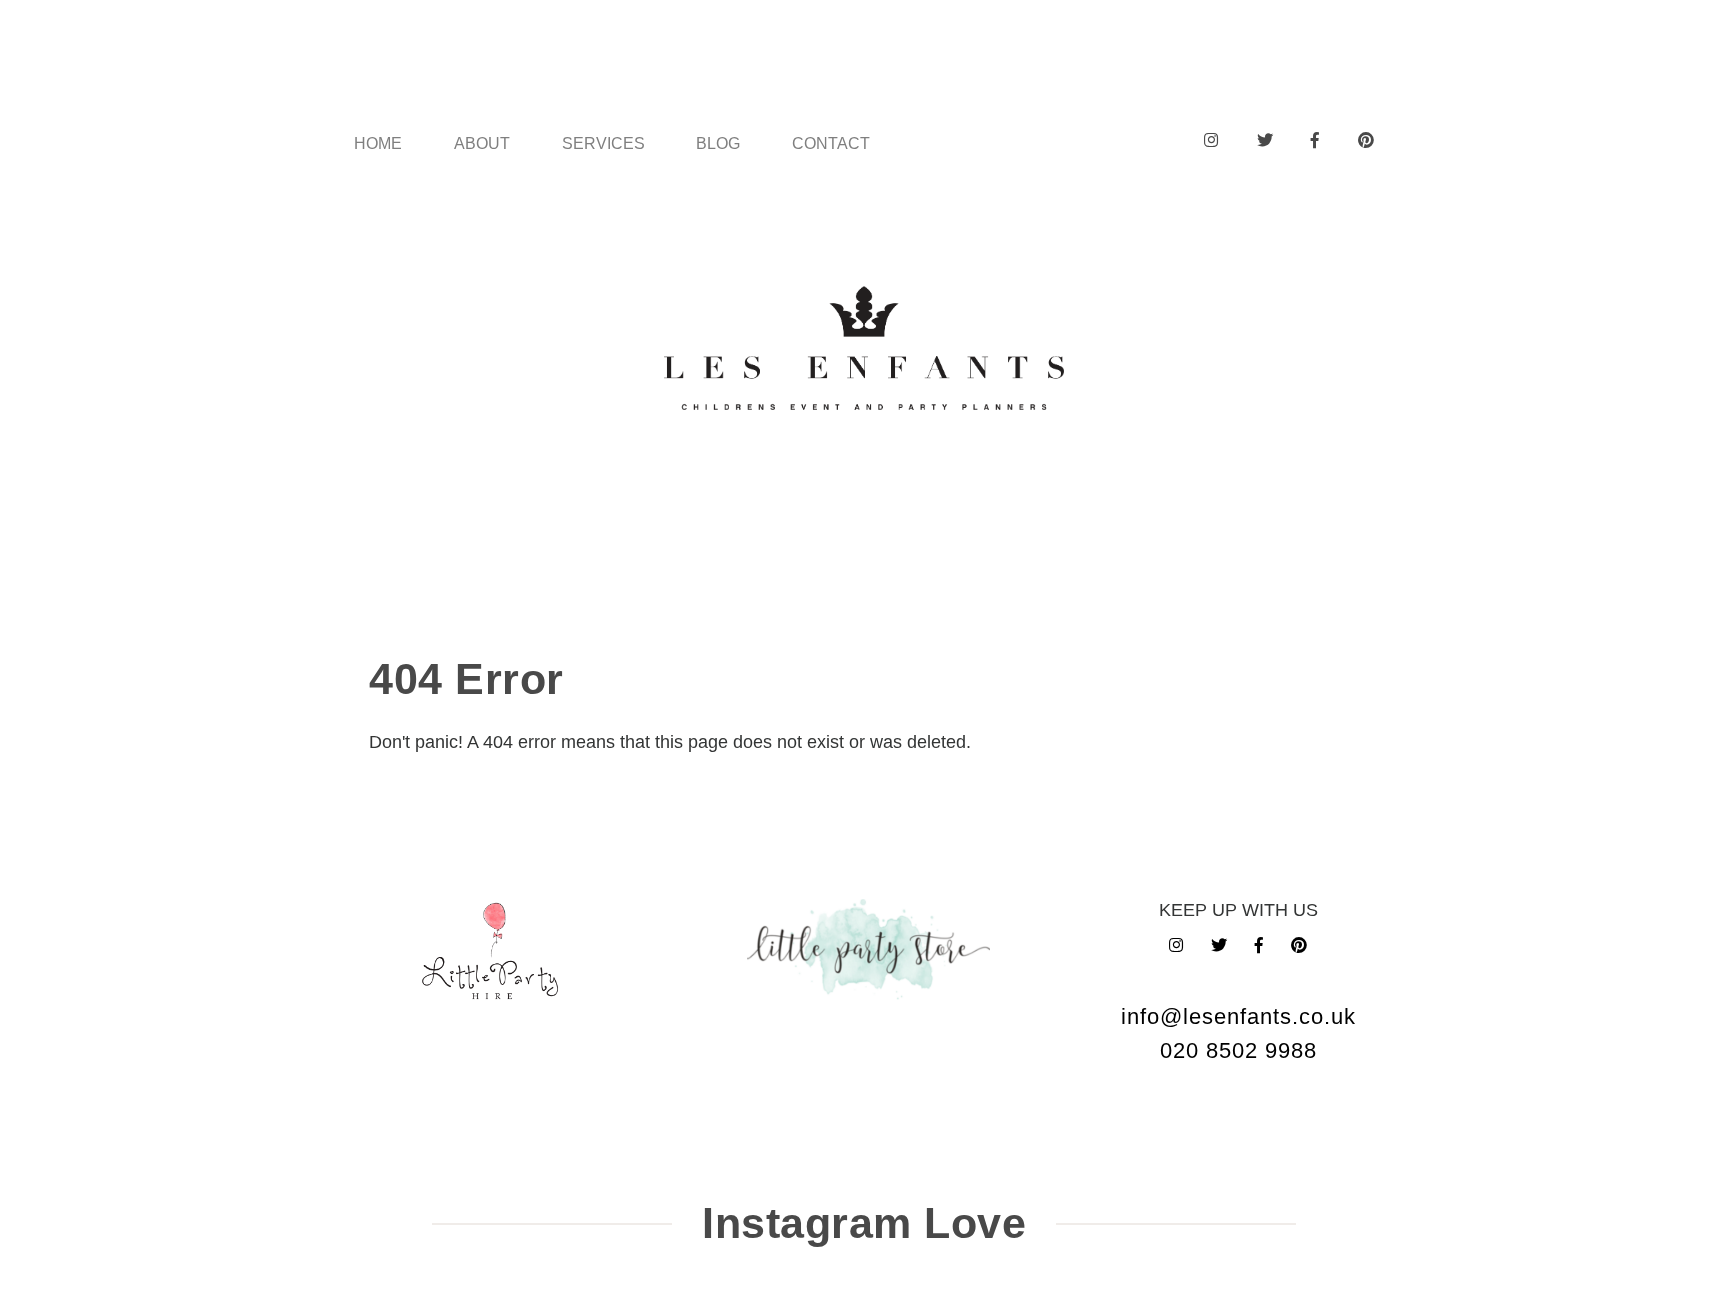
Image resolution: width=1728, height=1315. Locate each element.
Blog (718, 143)
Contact (831, 143)
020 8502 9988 (1238, 1050)
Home (378, 143)
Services (603, 143)
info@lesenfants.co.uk (1238, 1016)
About (482, 143)
